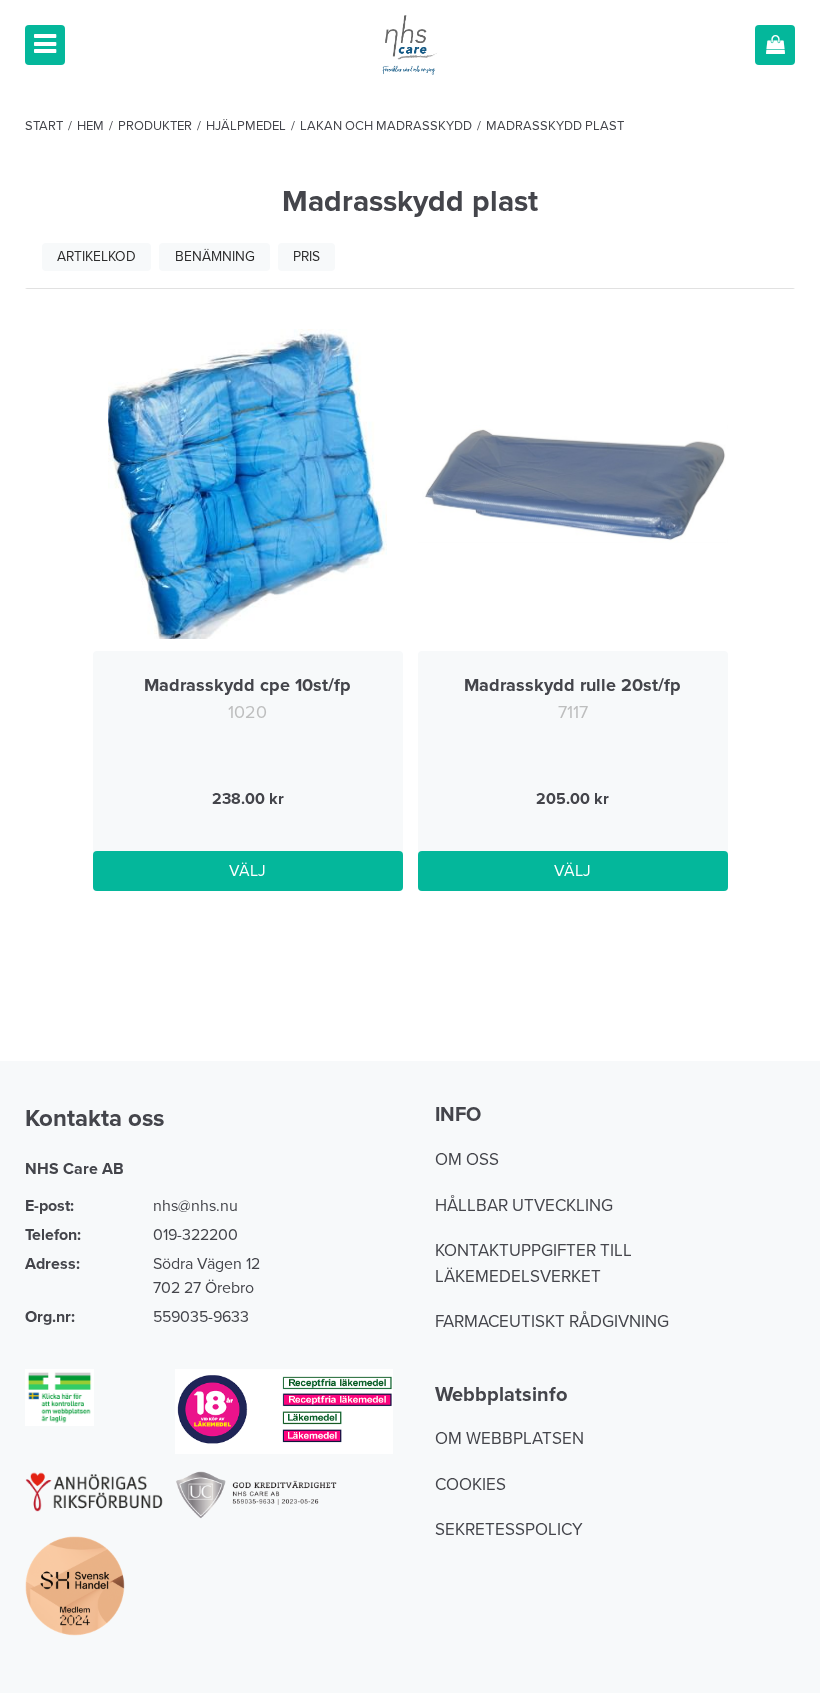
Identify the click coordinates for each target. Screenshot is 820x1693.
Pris (306, 256)
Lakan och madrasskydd (386, 126)
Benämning (215, 256)
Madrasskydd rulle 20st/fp (572, 685)
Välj (247, 871)
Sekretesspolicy (509, 1529)
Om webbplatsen (509, 1438)
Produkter (155, 126)
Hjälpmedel (246, 126)
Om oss (467, 1159)
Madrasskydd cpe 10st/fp (247, 685)
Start (44, 126)
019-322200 (195, 1235)
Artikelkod (96, 256)
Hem (90, 126)
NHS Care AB (74, 1169)
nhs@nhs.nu (195, 1206)
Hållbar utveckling (524, 1205)
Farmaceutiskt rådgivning (552, 1321)
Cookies (470, 1484)
